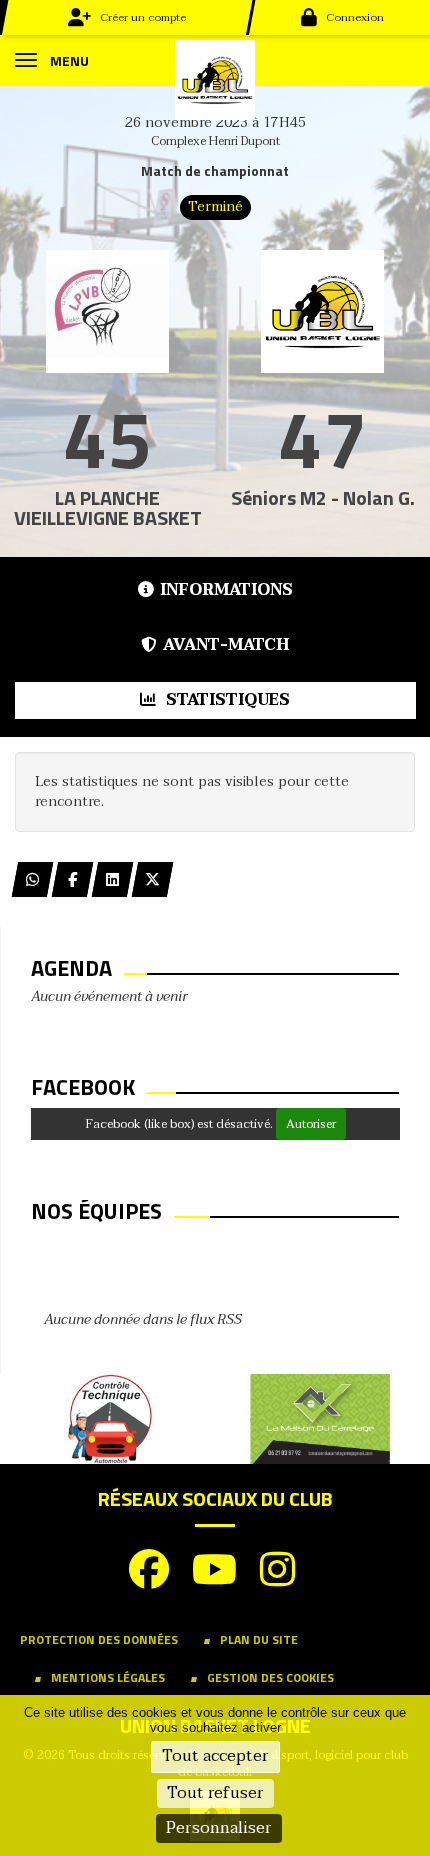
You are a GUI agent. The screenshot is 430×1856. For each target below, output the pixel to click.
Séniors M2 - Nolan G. (323, 497)
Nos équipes (96, 1211)
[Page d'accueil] (215, 78)
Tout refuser (215, 1793)
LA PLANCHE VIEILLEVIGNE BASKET (108, 507)
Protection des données (99, 1639)
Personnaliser (219, 1828)
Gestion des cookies (270, 1677)
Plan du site (259, 1639)
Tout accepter (215, 1756)
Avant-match (226, 645)
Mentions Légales (108, 1677)
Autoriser (311, 1124)
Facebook (83, 1087)
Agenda (71, 968)
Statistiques (226, 700)
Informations (226, 590)
